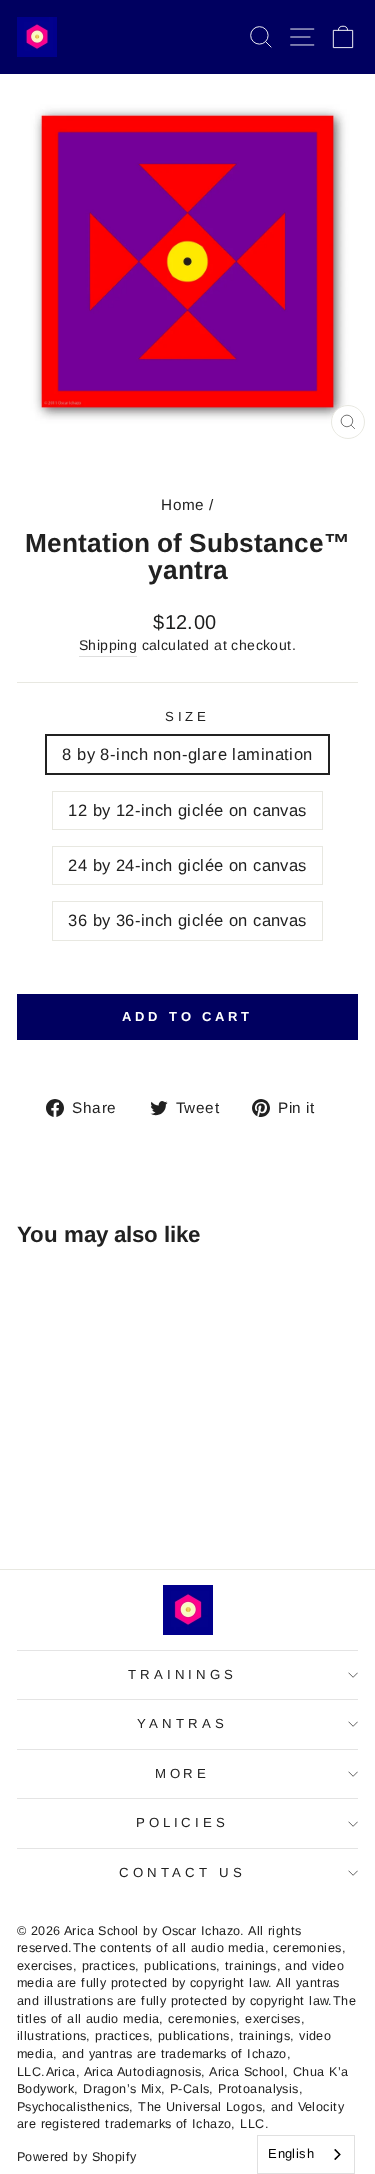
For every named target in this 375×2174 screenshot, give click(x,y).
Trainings (183, 1674)
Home (183, 504)
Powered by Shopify (76, 2157)
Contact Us (182, 1872)
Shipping (108, 645)
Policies (183, 1822)
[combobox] (306, 2154)
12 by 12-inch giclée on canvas (187, 810)
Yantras (182, 1723)
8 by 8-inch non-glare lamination (187, 754)
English (291, 2153)
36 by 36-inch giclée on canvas (187, 920)
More (183, 1773)
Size (188, 716)
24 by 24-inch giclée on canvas (187, 865)
